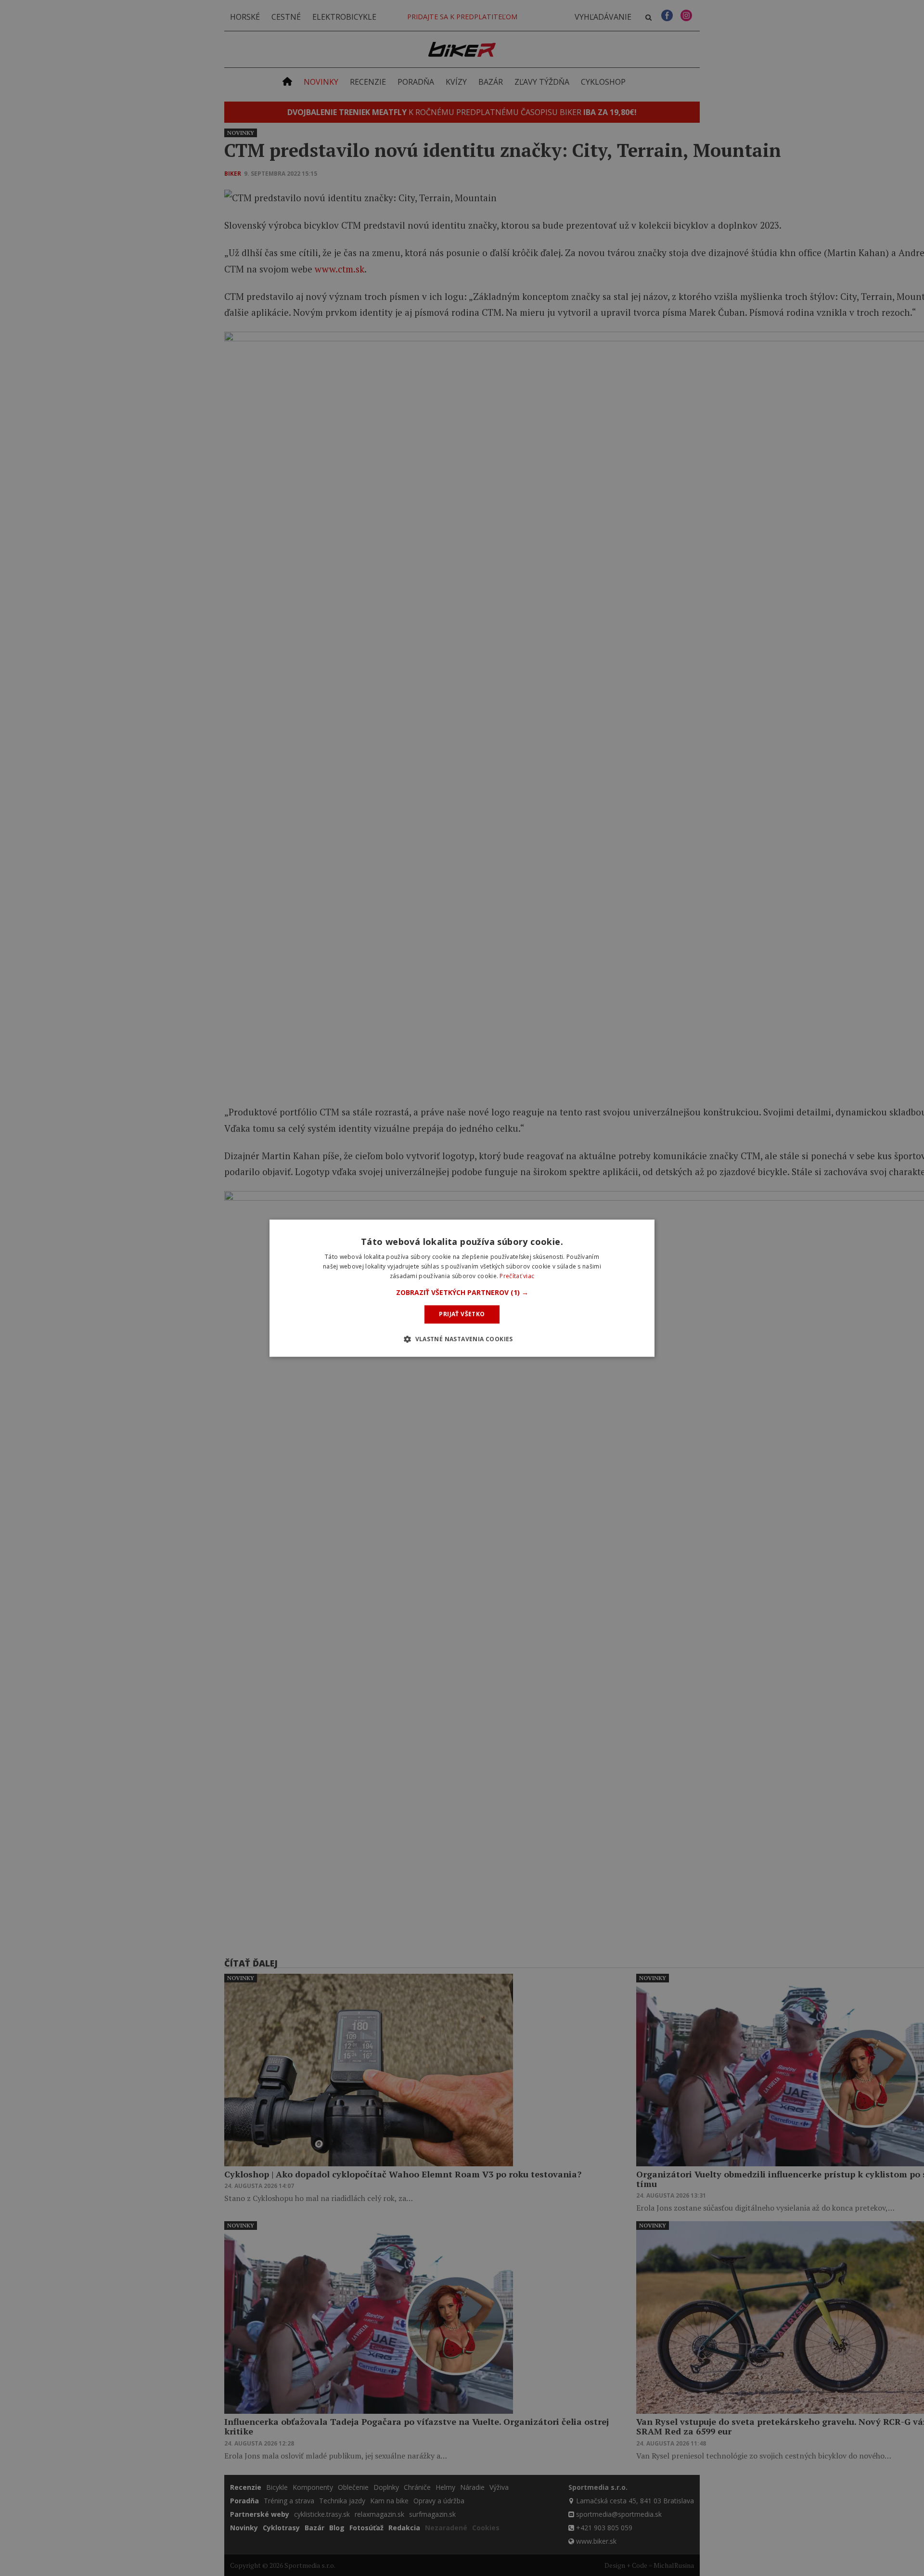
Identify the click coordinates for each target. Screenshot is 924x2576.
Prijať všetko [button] (462, 1314)
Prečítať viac (517, 1276)
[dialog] (462, 1288)
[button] (462, 1293)
